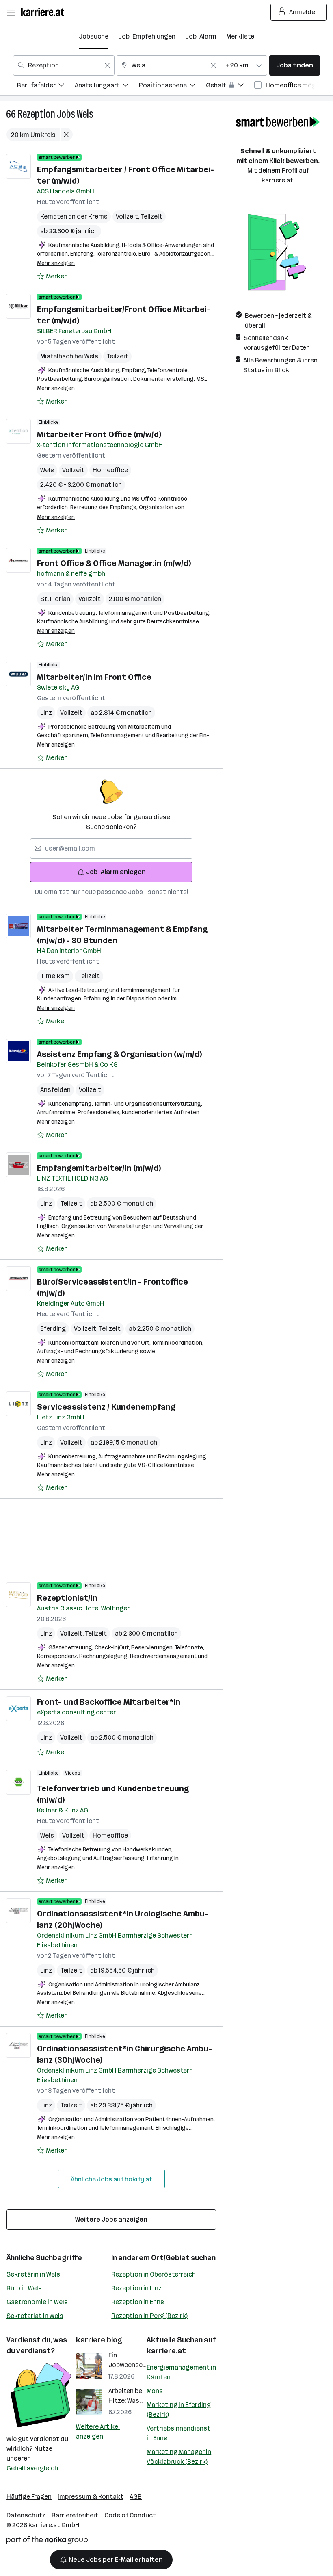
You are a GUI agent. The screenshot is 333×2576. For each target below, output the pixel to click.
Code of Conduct (130, 2515)
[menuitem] (46, 86)
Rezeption (36, 114)
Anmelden (304, 12)
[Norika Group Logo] (47, 2542)
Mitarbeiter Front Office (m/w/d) (99, 434)
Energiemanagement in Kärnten (181, 2372)
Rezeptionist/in (67, 1598)
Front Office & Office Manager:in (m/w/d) (114, 563)
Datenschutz (26, 2515)
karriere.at (166, 2351)
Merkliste (240, 36)
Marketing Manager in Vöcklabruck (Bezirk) (179, 2457)
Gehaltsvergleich (32, 2468)
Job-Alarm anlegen (116, 872)
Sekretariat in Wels (35, 2316)
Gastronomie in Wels (37, 2302)
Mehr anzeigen (56, 263)
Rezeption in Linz (136, 2288)
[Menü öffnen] (11, 12)
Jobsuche (94, 36)
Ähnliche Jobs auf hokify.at (111, 2179)
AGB (136, 2497)
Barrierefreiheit (75, 2515)
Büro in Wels (24, 2288)
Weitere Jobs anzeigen (111, 2219)
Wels (85, 114)
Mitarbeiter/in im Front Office (94, 677)
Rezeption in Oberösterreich (154, 2274)
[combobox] (64, 65)
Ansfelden (55, 1090)
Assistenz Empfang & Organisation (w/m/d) (119, 1054)
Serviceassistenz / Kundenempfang (106, 1407)
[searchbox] (111, 849)
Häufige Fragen (29, 2497)
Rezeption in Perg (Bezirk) (149, 2316)
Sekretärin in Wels (33, 2274)
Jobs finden (295, 65)
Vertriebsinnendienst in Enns (178, 2433)
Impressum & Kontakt (91, 2497)
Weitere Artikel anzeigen (98, 2432)
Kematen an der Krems (74, 216)
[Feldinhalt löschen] (107, 65)
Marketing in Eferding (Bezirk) (179, 2410)
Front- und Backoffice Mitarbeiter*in (109, 1702)
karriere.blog (99, 2340)
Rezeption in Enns (138, 2302)
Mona (155, 2391)
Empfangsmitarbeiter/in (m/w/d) (99, 1168)
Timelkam (55, 976)
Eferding (53, 1329)
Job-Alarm (201, 36)
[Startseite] (45, 12)
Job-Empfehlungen (147, 36)
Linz (46, 713)
